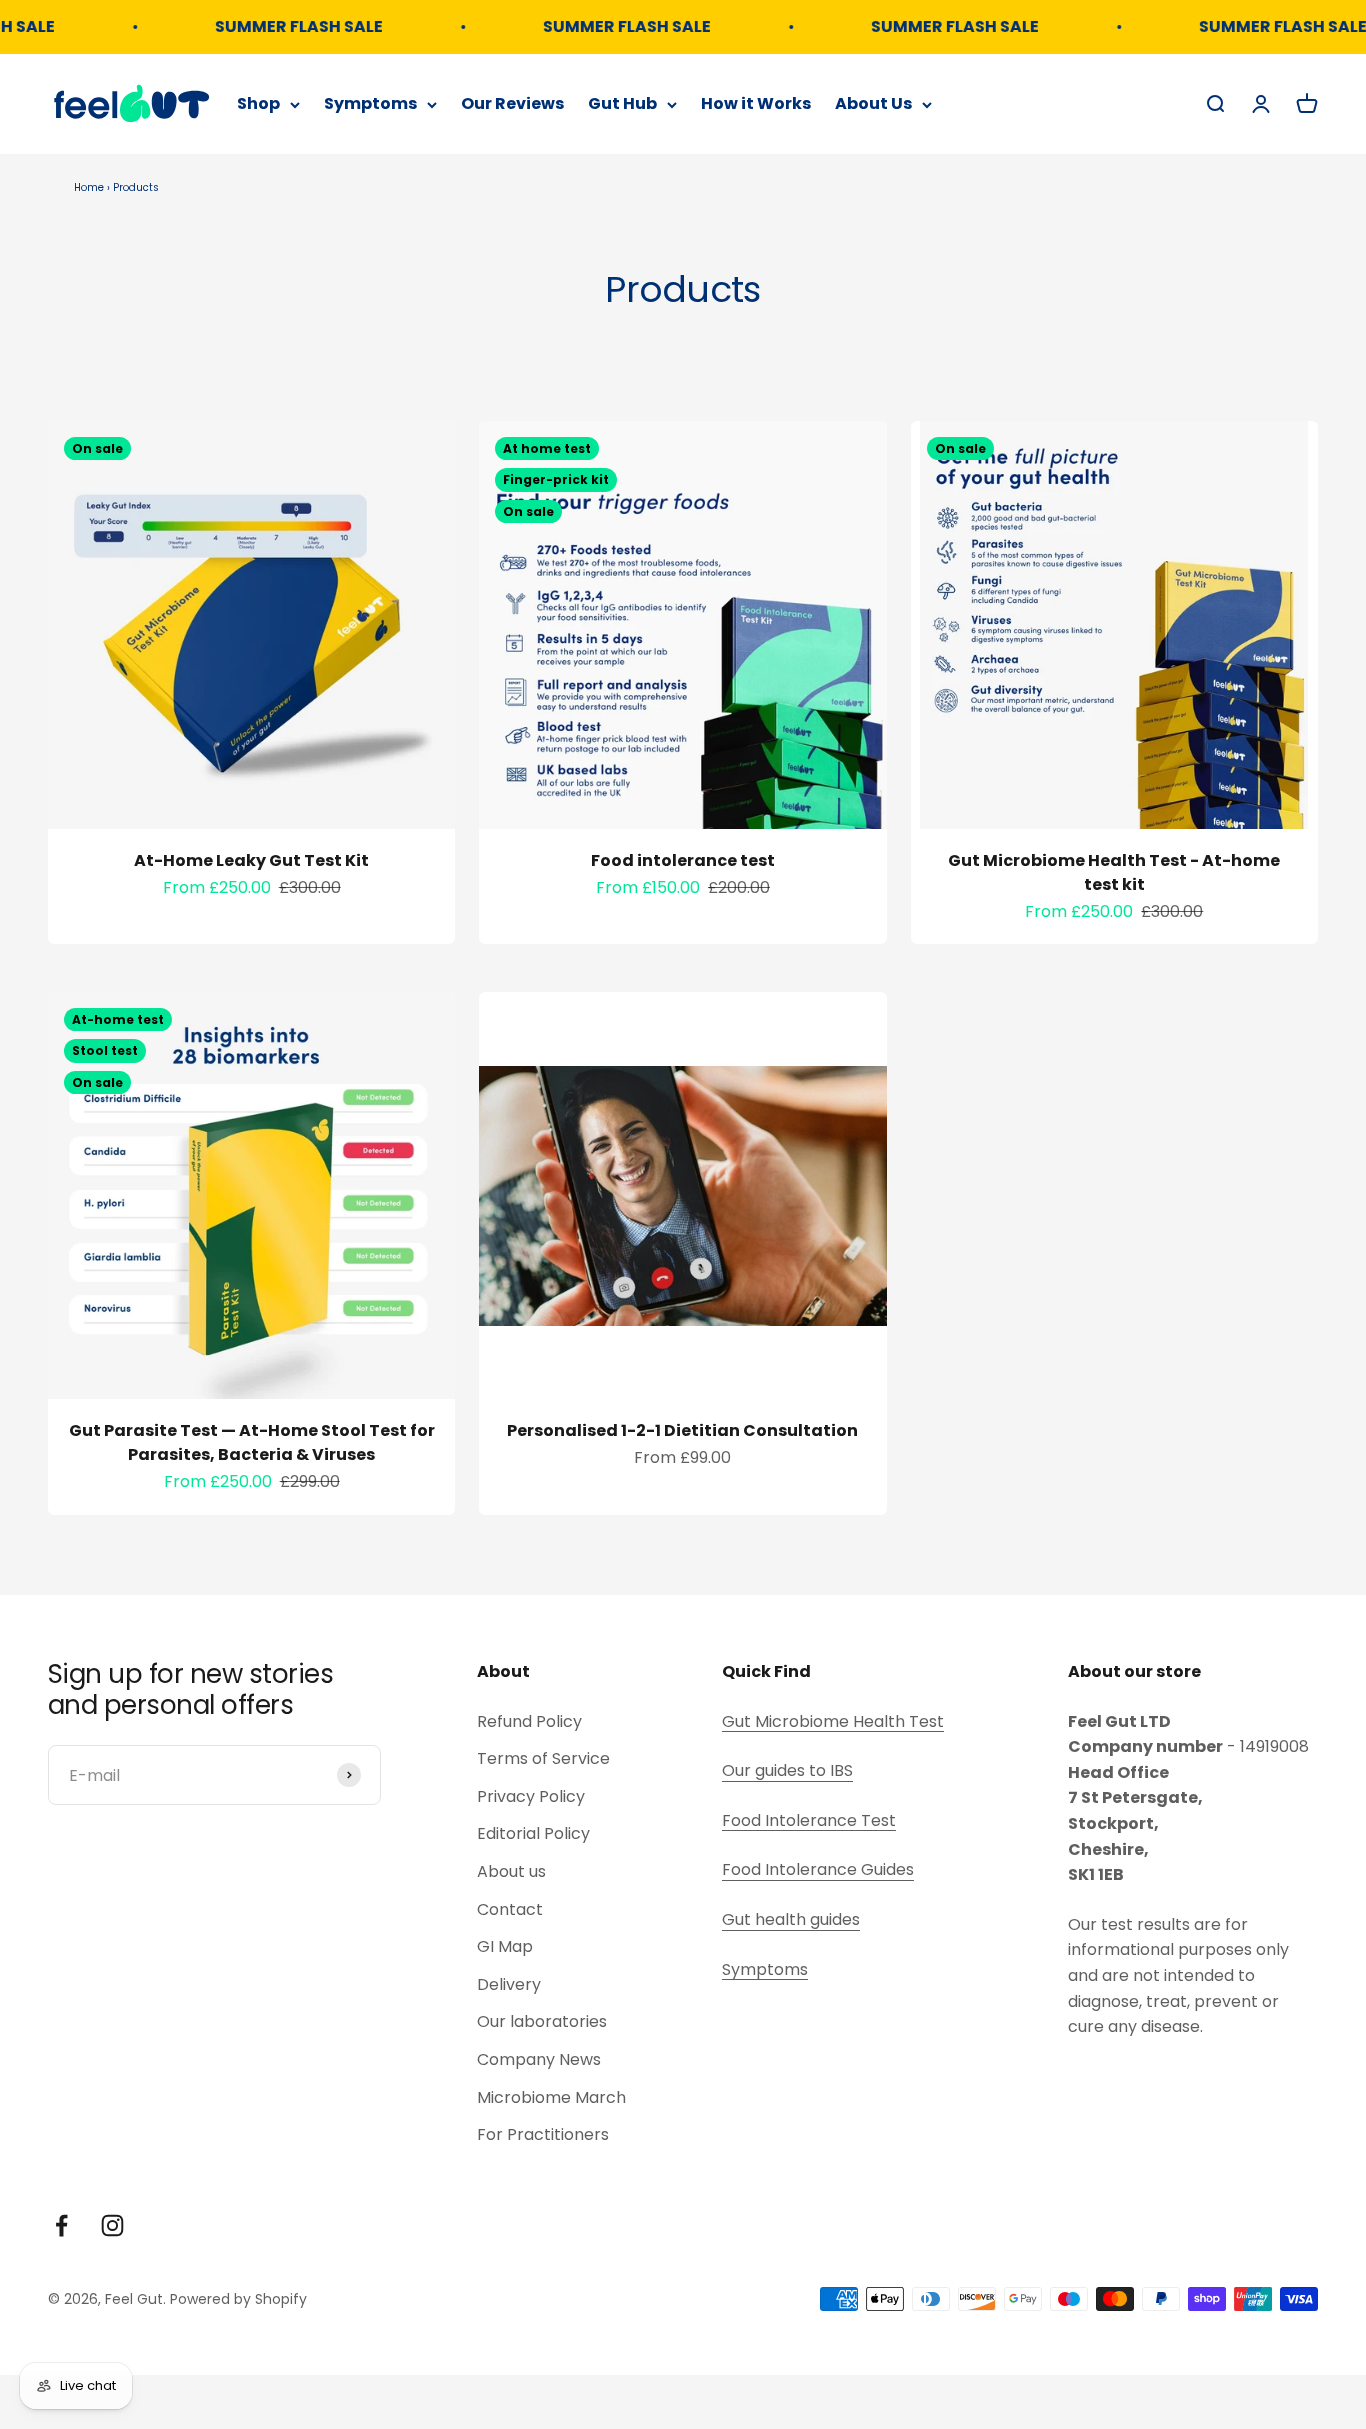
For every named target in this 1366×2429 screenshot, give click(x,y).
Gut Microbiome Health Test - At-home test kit (1114, 872)
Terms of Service (543, 1758)
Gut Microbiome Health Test (833, 1721)
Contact (510, 1909)
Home (89, 187)
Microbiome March (551, 2097)
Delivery (509, 1984)
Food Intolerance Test (809, 1820)
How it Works (756, 103)
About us (511, 1871)
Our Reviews (512, 103)
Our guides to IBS (787, 1770)
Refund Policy (529, 1721)
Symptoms (370, 103)
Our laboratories (542, 2021)
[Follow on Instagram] (112, 2225)
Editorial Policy (533, 1833)
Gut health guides (791, 1919)
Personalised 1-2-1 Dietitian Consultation (682, 1430)
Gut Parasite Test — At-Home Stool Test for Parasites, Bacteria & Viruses (252, 1442)
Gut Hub (622, 103)
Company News (539, 2059)
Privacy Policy (531, 1796)
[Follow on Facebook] (61, 2225)
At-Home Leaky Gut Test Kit (251, 860)
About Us (873, 103)
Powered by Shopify (238, 2299)
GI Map (505, 1946)
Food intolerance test (683, 860)
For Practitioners (543, 2134)
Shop (258, 103)
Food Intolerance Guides (818, 1869)
